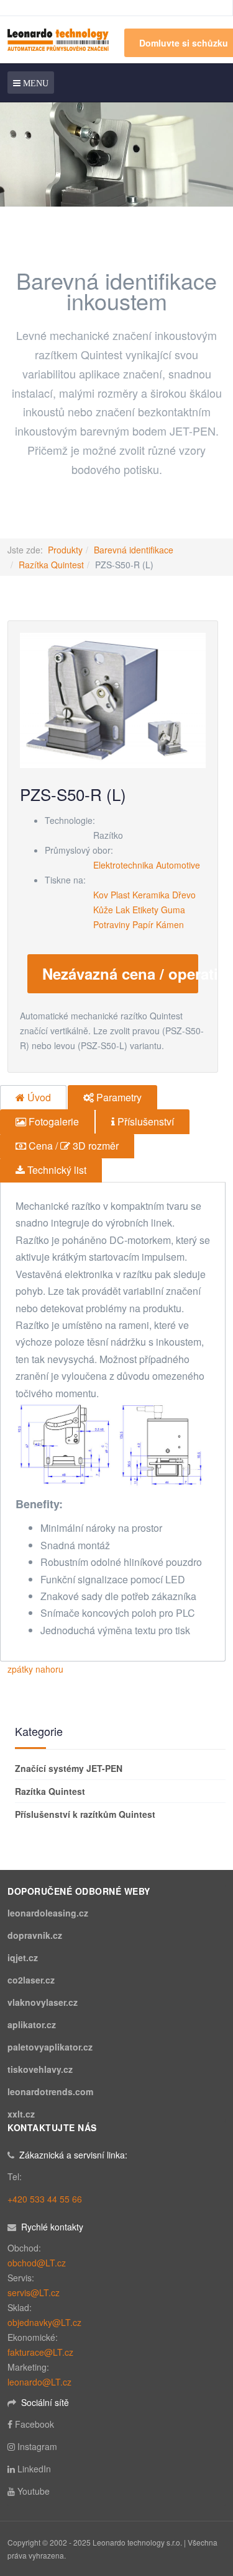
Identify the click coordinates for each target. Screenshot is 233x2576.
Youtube (34, 2491)
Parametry (118, 1097)
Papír (143, 924)
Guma (173, 910)
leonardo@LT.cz (39, 2382)
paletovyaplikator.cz (50, 2047)
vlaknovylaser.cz (43, 2002)
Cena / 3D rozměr (72, 1146)
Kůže (103, 910)
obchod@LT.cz (37, 2263)
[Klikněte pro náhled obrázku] (113, 699)
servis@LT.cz (34, 2292)
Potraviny (112, 924)
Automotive (178, 865)
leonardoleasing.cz (48, 1913)
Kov (101, 895)
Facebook (34, 2424)
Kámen (170, 924)
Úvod (38, 1097)
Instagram (37, 2446)
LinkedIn (34, 2469)
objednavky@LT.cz (44, 2322)
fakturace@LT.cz (40, 2352)
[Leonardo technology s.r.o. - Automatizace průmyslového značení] (58, 39)
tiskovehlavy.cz (40, 2069)
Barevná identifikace (134, 550)
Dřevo (184, 895)
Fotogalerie (53, 1121)
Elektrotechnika (123, 865)
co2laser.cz (31, 1980)
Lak (123, 910)
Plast (120, 895)
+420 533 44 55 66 (45, 2199)
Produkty (65, 550)
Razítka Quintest (51, 565)
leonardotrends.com (50, 2091)
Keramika (151, 895)
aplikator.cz (32, 2024)
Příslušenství (144, 1121)
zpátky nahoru (35, 1669)
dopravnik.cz (35, 1935)
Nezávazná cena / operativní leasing (120, 973)
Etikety (145, 910)
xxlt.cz (21, 2114)
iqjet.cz (23, 1957)
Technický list (56, 1170)
